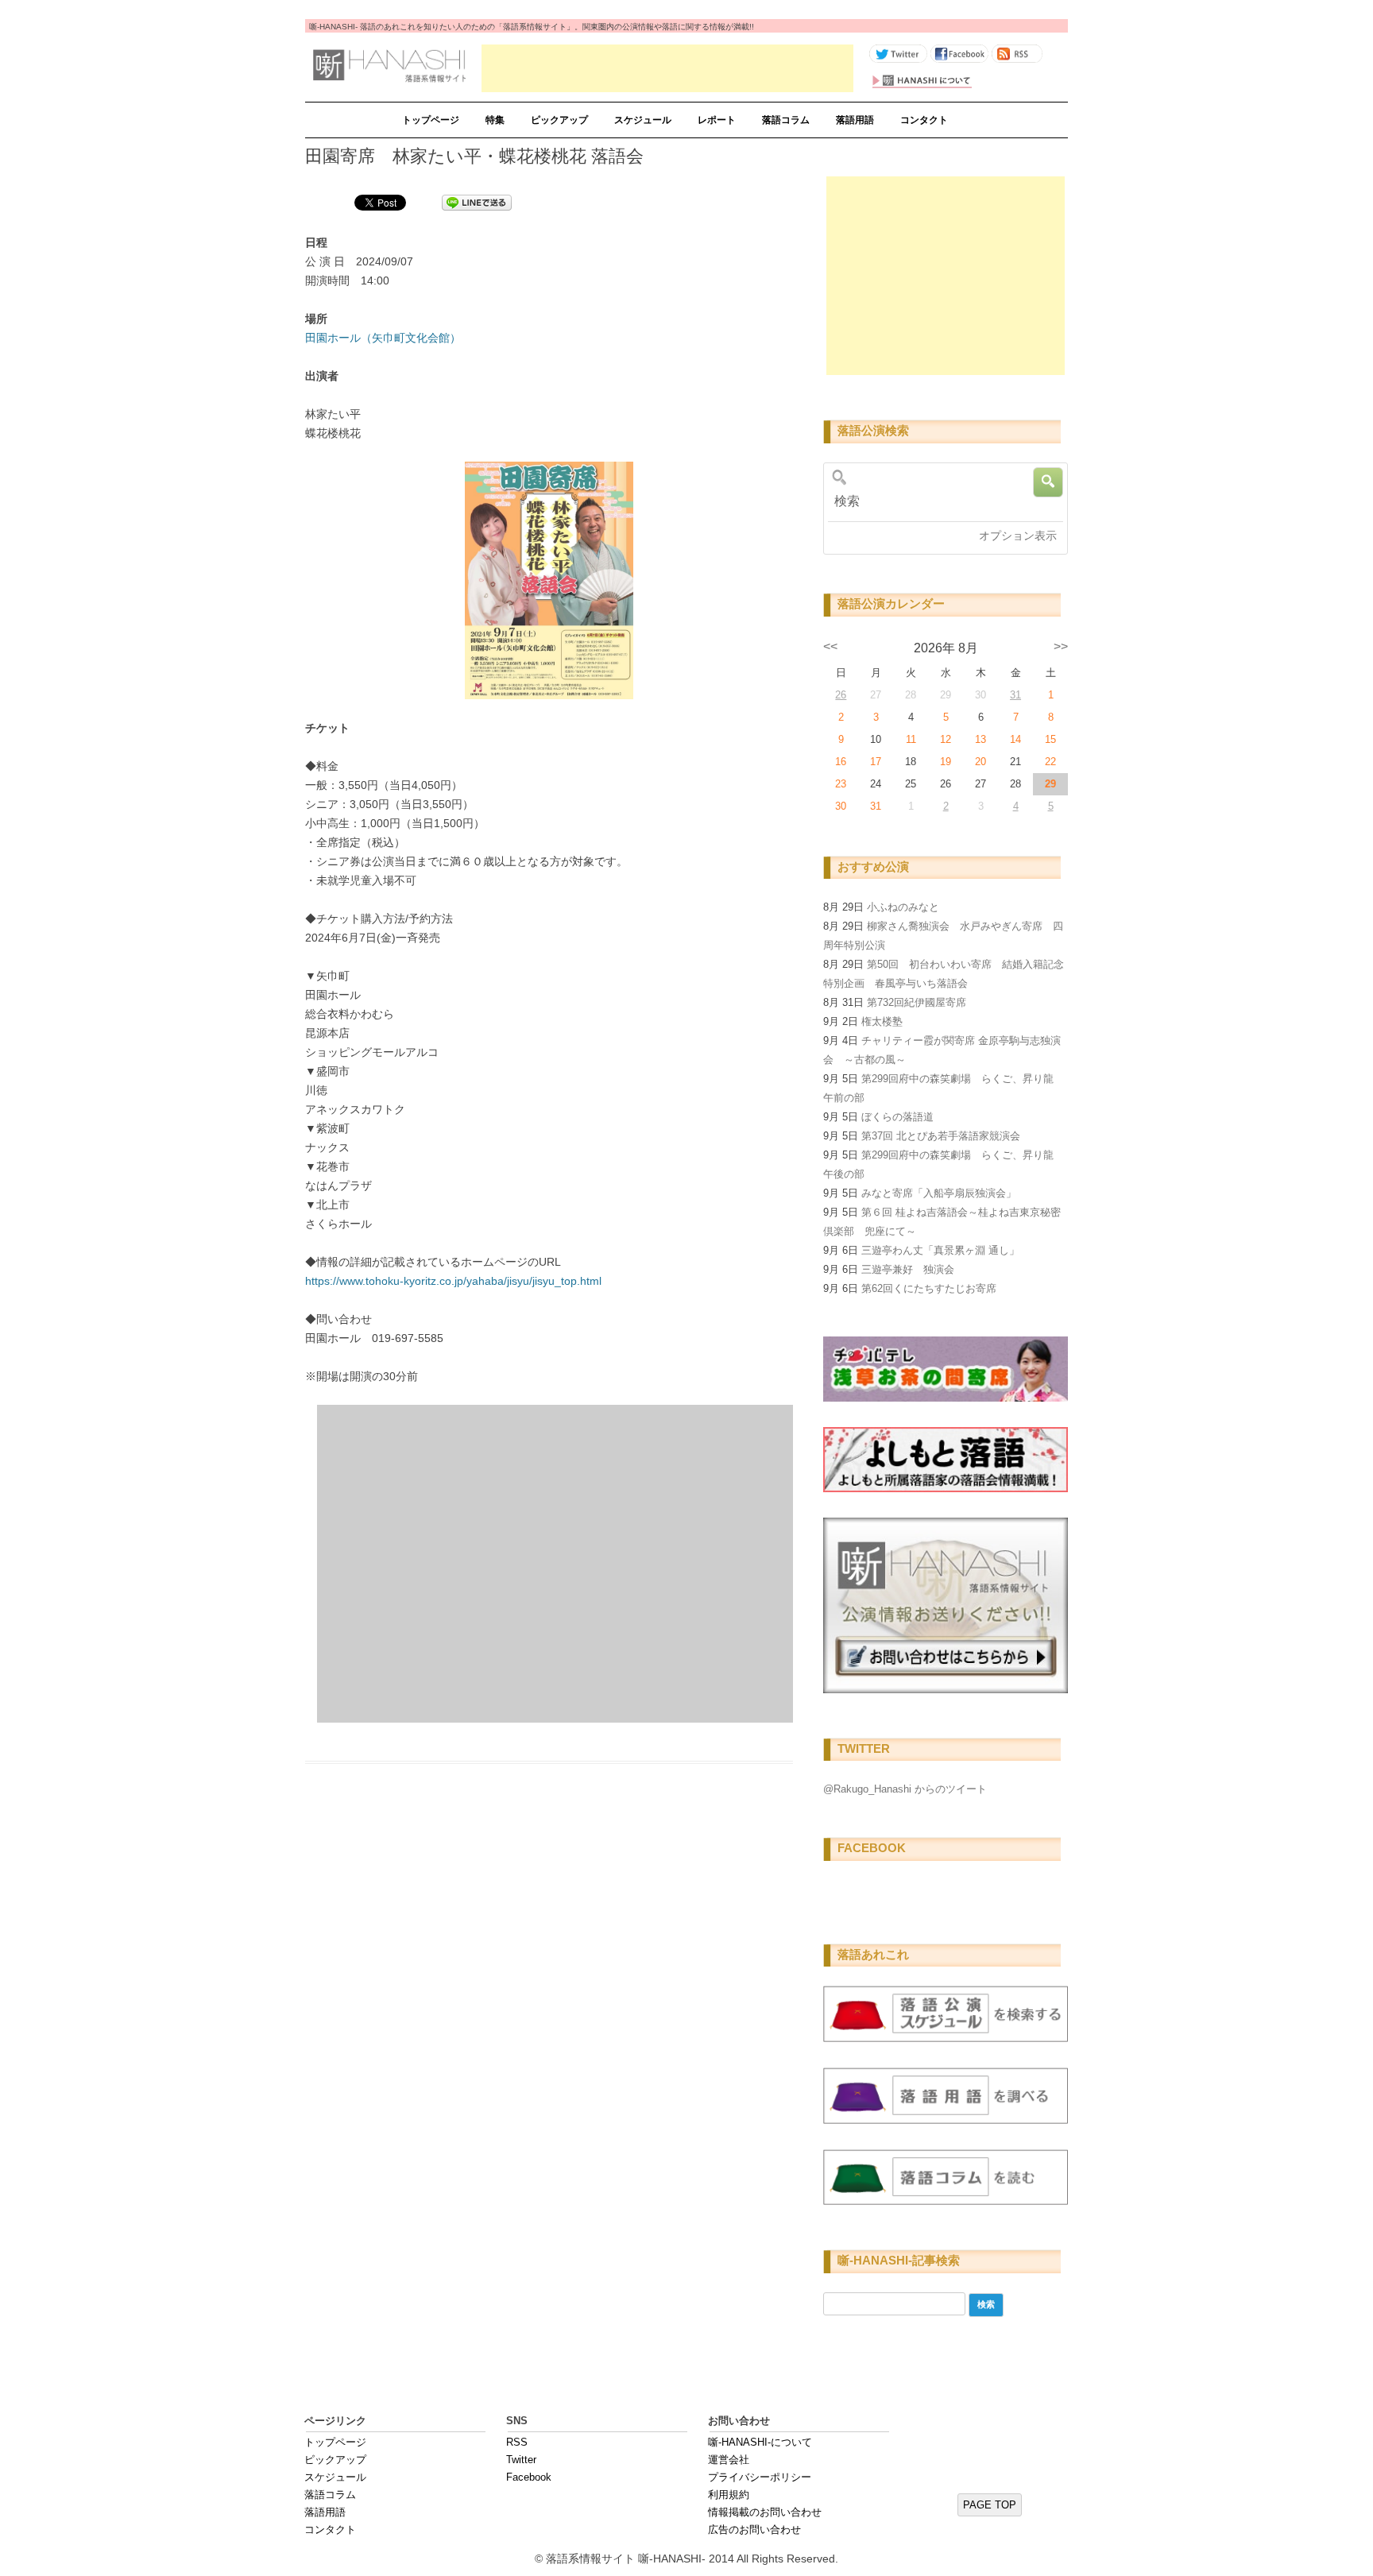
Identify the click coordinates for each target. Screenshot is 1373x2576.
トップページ (431, 120)
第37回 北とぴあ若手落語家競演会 (941, 1136)
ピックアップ (559, 120)
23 (841, 784)
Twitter (521, 2460)
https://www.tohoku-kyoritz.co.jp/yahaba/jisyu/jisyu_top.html (453, 1281)
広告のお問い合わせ (754, 2530)
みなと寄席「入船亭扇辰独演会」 (939, 1193)
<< (830, 646)
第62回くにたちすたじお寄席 (929, 1288)
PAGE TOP (990, 2505)
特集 (495, 120)
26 (841, 695)
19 (946, 762)
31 (1015, 695)
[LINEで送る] (477, 202)
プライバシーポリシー (760, 2477)
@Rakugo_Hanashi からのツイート (905, 1789)
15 (1050, 739)
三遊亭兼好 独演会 (908, 1269)
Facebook (529, 2477)
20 (980, 762)
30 (841, 806)
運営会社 (729, 2460)
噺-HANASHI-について (760, 2442)
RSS (517, 2442)
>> (1061, 646)
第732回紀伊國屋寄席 (917, 1002)
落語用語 (855, 120)
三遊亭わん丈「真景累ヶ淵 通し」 (940, 1250)
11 (911, 739)
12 (946, 739)
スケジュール (643, 120)
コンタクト (924, 120)
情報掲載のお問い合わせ (765, 2512)
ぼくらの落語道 (897, 1117)
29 (1050, 784)
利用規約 (729, 2495)
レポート (717, 120)
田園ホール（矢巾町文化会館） (383, 338)
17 (876, 762)
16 (841, 762)
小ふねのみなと (903, 907)
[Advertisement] (667, 68)
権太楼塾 (882, 1021)
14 (1015, 739)
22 (1050, 762)
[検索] (940, 501)
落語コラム (786, 120)
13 (980, 739)
